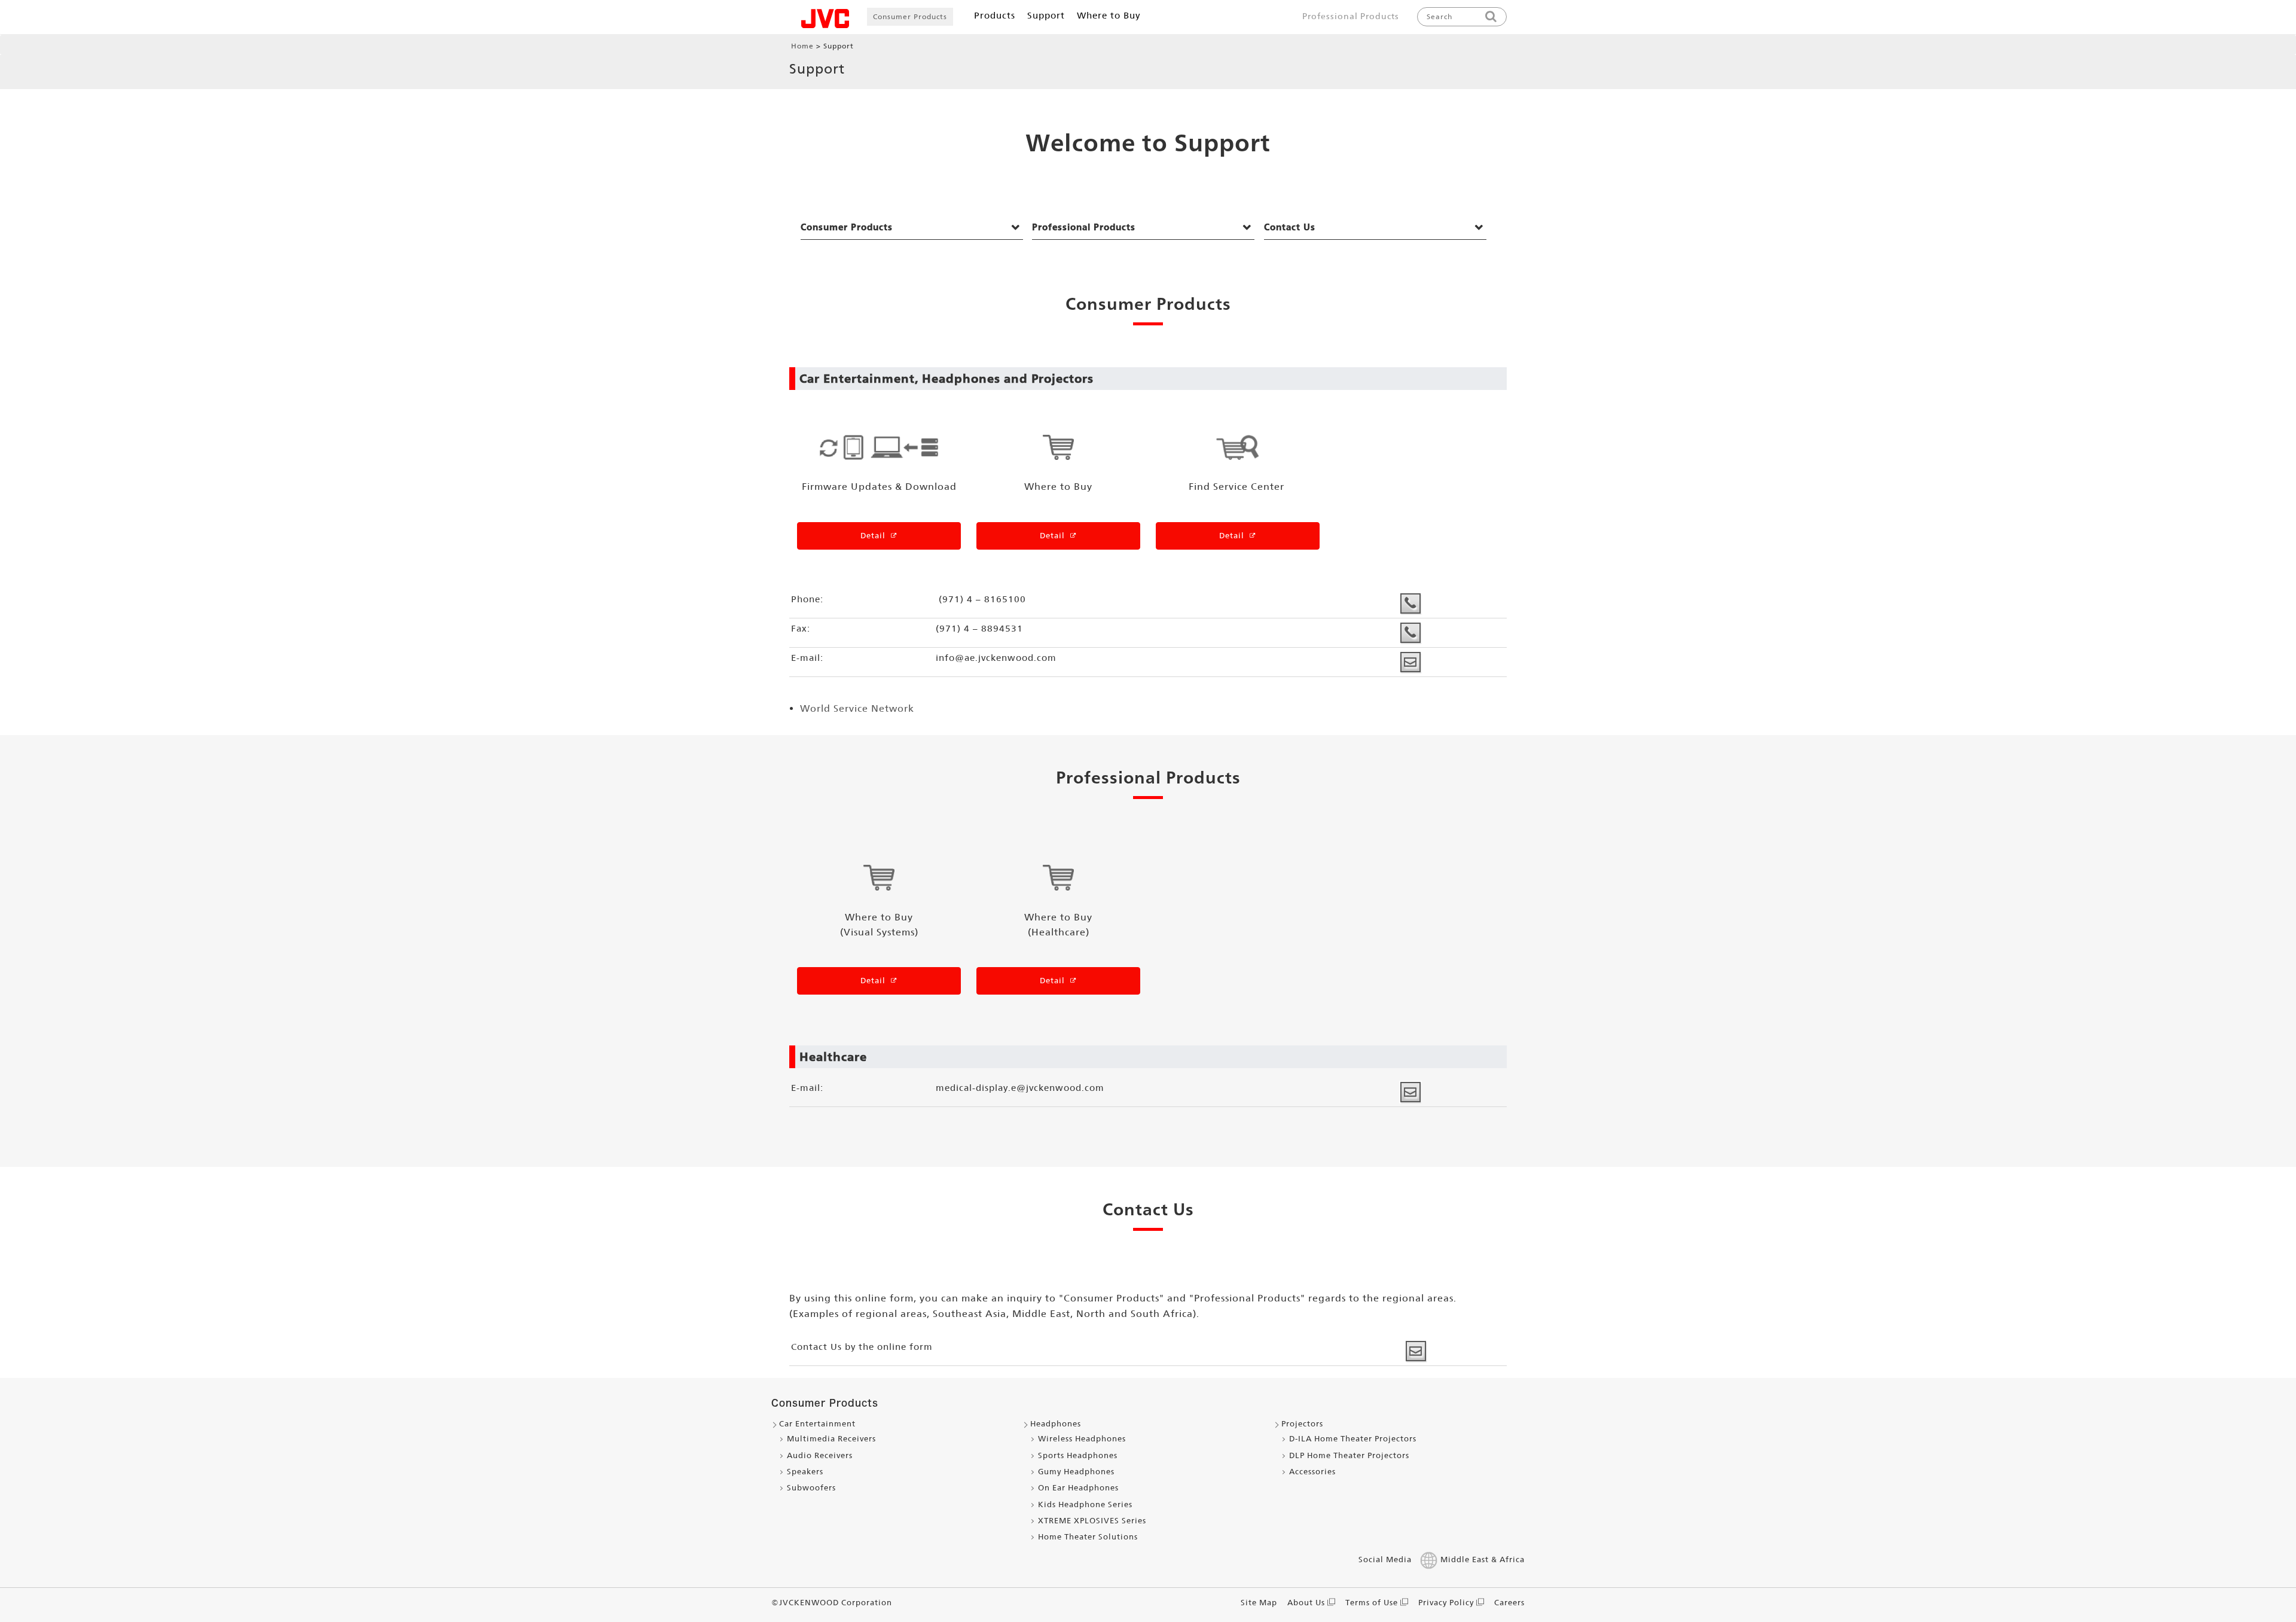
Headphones (1056, 1424)
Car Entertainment (817, 1424)
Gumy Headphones (1076, 1472)
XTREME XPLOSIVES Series (1092, 1521)
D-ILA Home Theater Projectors (1353, 1439)
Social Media (1385, 1560)
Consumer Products (910, 17)
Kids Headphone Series (1085, 1504)
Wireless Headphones (1082, 1439)
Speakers (805, 1472)
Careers (1509, 1603)
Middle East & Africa (1483, 1560)
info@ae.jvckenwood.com (996, 658)
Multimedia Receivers (831, 1439)
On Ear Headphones (1078, 1488)
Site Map (1259, 1603)
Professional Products (1351, 16)
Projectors (1302, 1424)
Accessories (1312, 1472)
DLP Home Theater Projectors (1349, 1455)
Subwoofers (811, 1488)
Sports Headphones (1078, 1455)
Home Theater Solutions (1088, 1537)
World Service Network (857, 708)
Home (802, 46)
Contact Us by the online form (862, 1347)
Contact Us (1290, 227)
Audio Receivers (820, 1455)
